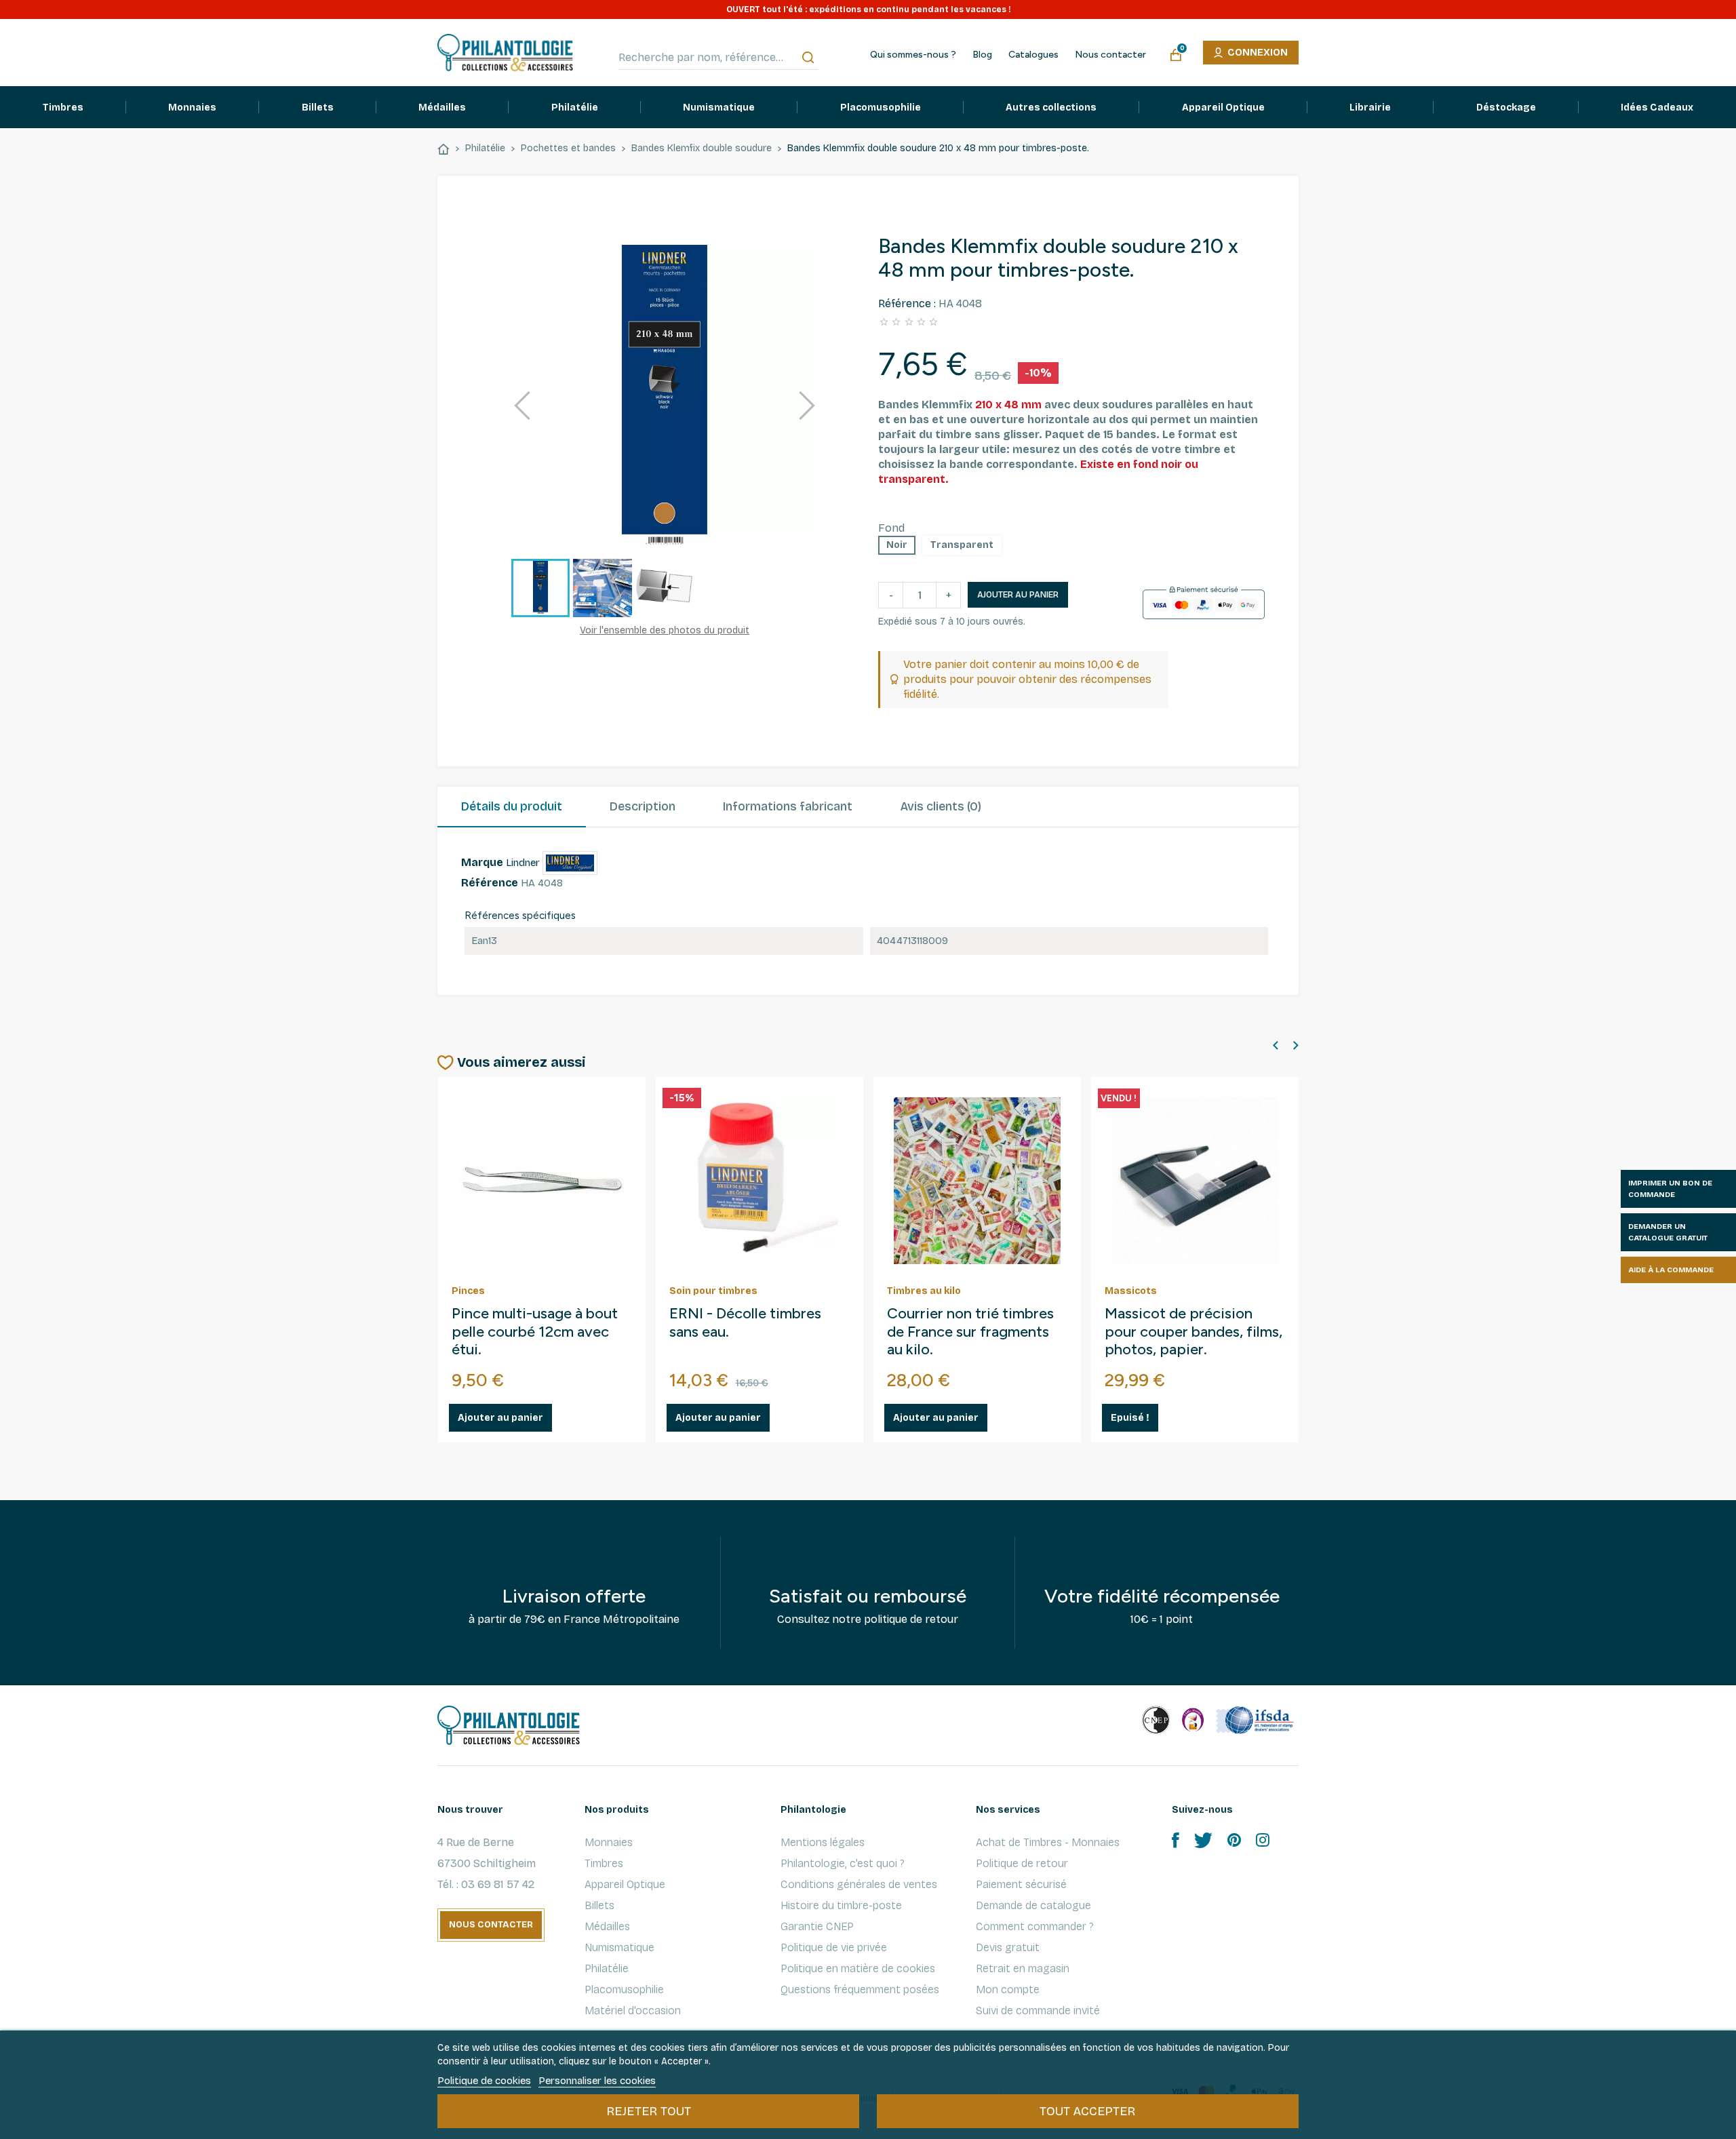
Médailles (607, 1926)
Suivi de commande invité (1038, 2010)
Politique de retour (1022, 1863)
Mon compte (1008, 1989)
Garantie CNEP (817, 1926)
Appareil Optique (625, 1884)
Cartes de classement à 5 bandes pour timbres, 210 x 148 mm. (977, 1332)
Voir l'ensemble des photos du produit (665, 630)
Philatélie (607, 1968)
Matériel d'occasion (633, 2010)
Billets (599, 1905)
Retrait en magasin (1023, 1968)
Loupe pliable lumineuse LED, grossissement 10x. (750, 1323)
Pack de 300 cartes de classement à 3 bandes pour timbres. (1179, 1332)
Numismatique (619, 1947)
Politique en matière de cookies (858, 1968)
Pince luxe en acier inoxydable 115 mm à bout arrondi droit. (538, 1332)
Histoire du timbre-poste (841, 1905)
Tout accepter (1087, 2111)
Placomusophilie (624, 1989)
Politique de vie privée (834, 1947)
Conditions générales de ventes (859, 1884)
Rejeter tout (649, 2111)
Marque (482, 862)
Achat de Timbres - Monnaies (1048, 1842)
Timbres (604, 1863)
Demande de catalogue (1033, 1905)
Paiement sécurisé (1021, 1884)
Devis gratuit (1008, 1947)
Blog (982, 55)
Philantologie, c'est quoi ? (843, 1863)
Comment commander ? (1035, 1926)
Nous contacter (1110, 55)
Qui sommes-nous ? (913, 55)
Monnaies (609, 1842)
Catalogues (1033, 55)
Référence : (907, 303)
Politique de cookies (484, 2081)
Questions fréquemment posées (860, 1989)
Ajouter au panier (1018, 595)
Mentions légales (823, 1842)
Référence (490, 883)
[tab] (512, 807)
